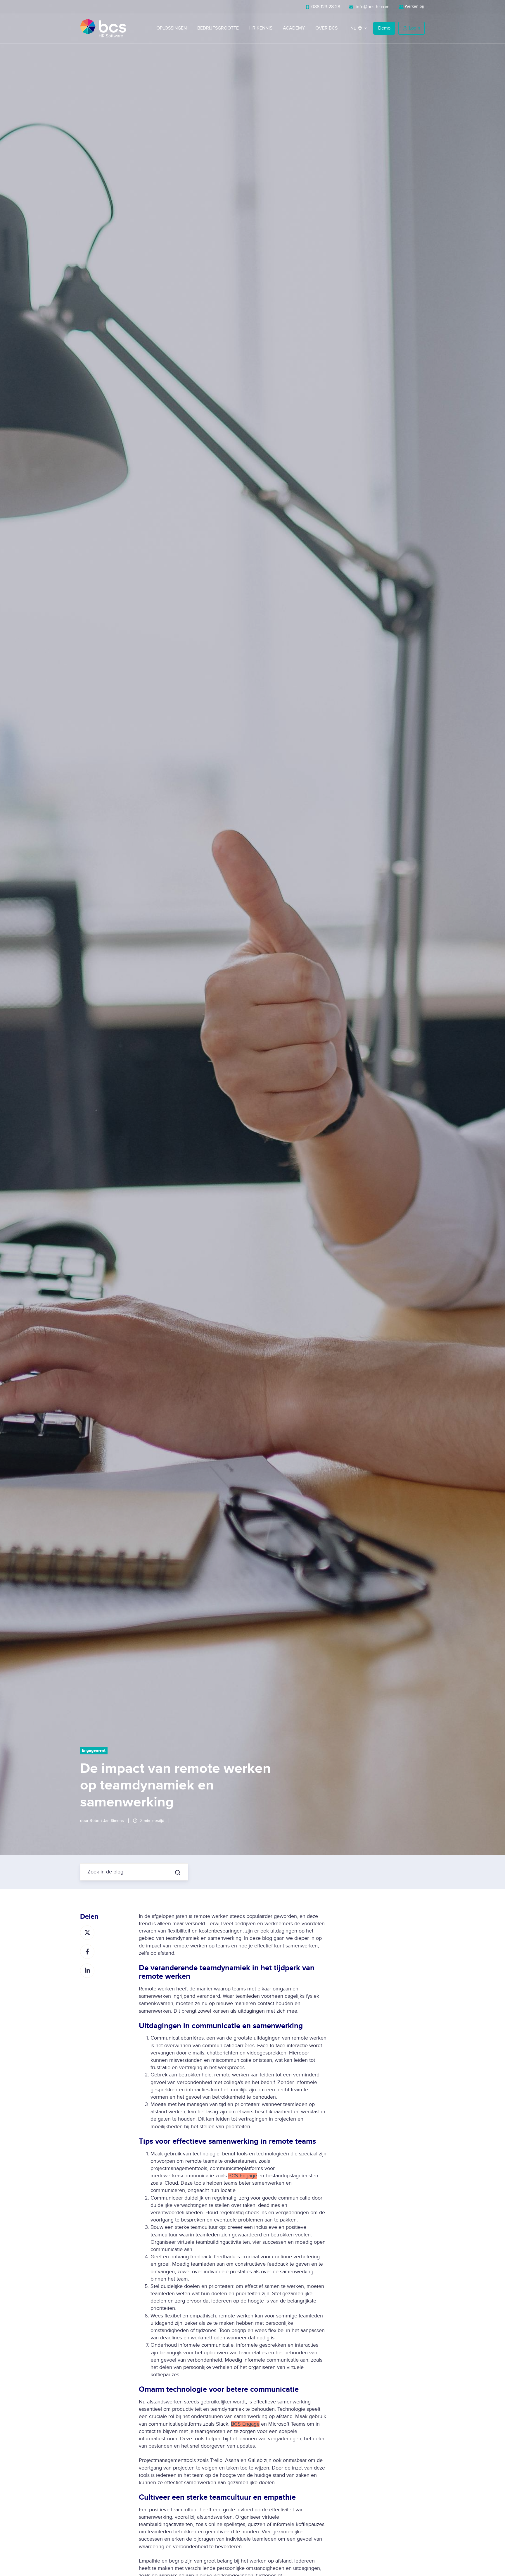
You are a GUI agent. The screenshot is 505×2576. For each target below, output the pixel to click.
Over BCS (326, 28)
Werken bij (414, 6)
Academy (294, 28)
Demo (384, 28)
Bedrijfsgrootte (218, 28)
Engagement (94, 1750)
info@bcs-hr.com (372, 7)
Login (415, 28)
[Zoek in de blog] (178, 1873)
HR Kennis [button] (261, 28)
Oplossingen (172, 28)
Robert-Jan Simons (107, 1821)
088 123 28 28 (325, 7)
